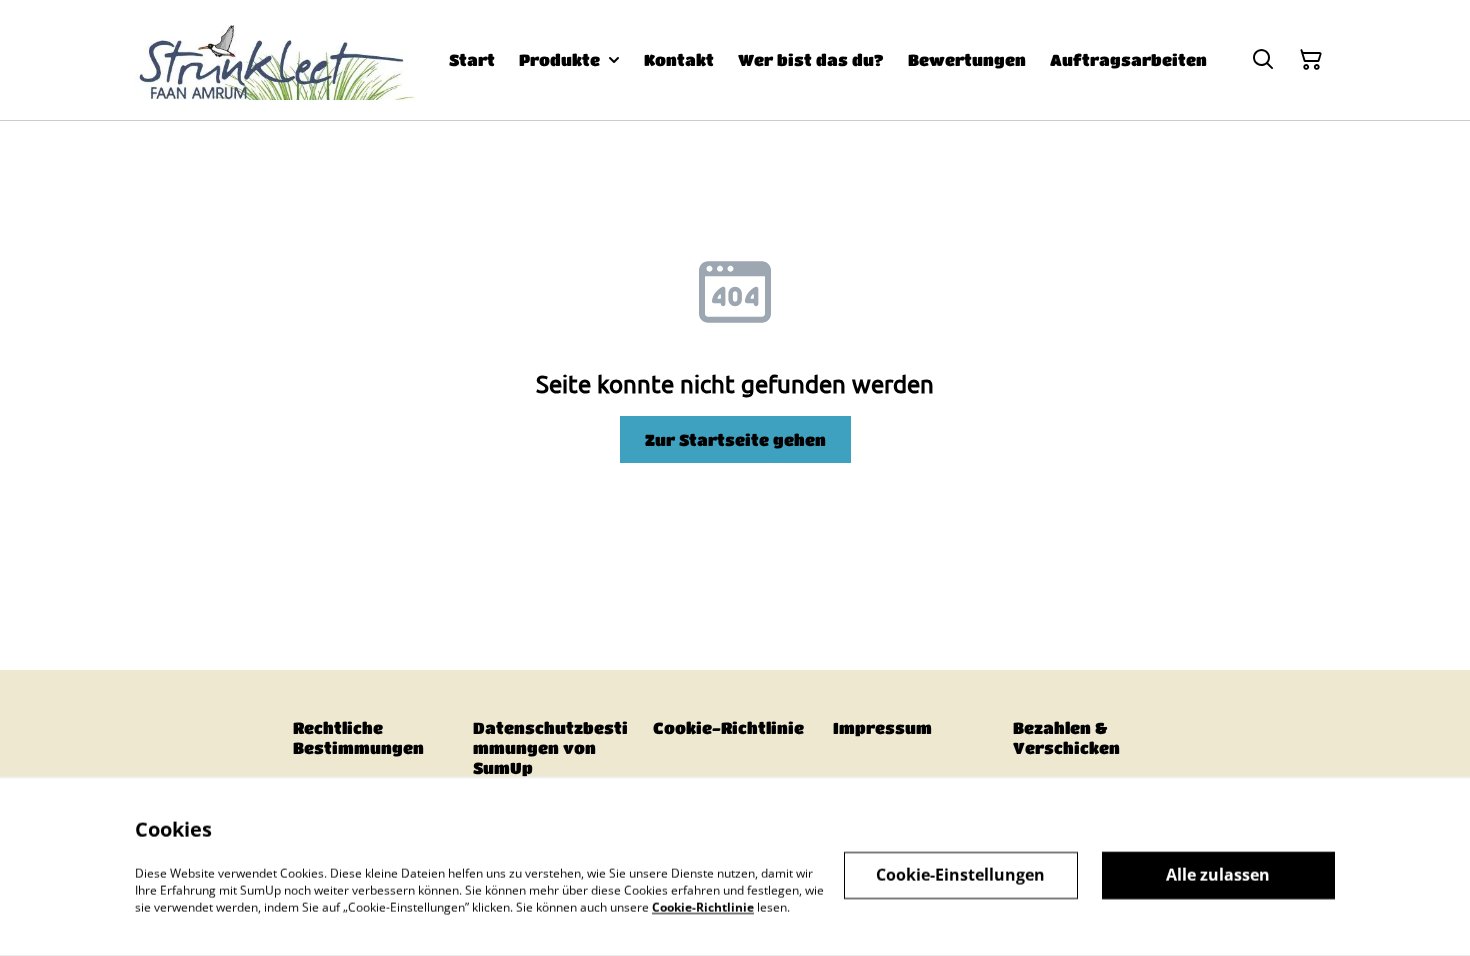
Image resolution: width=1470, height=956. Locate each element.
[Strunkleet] (277, 60)
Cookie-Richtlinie (728, 727)
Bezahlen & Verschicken (1066, 737)
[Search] (1263, 60)
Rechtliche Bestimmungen (358, 737)
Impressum (882, 727)
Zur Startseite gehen (735, 439)
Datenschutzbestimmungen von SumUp (550, 747)
